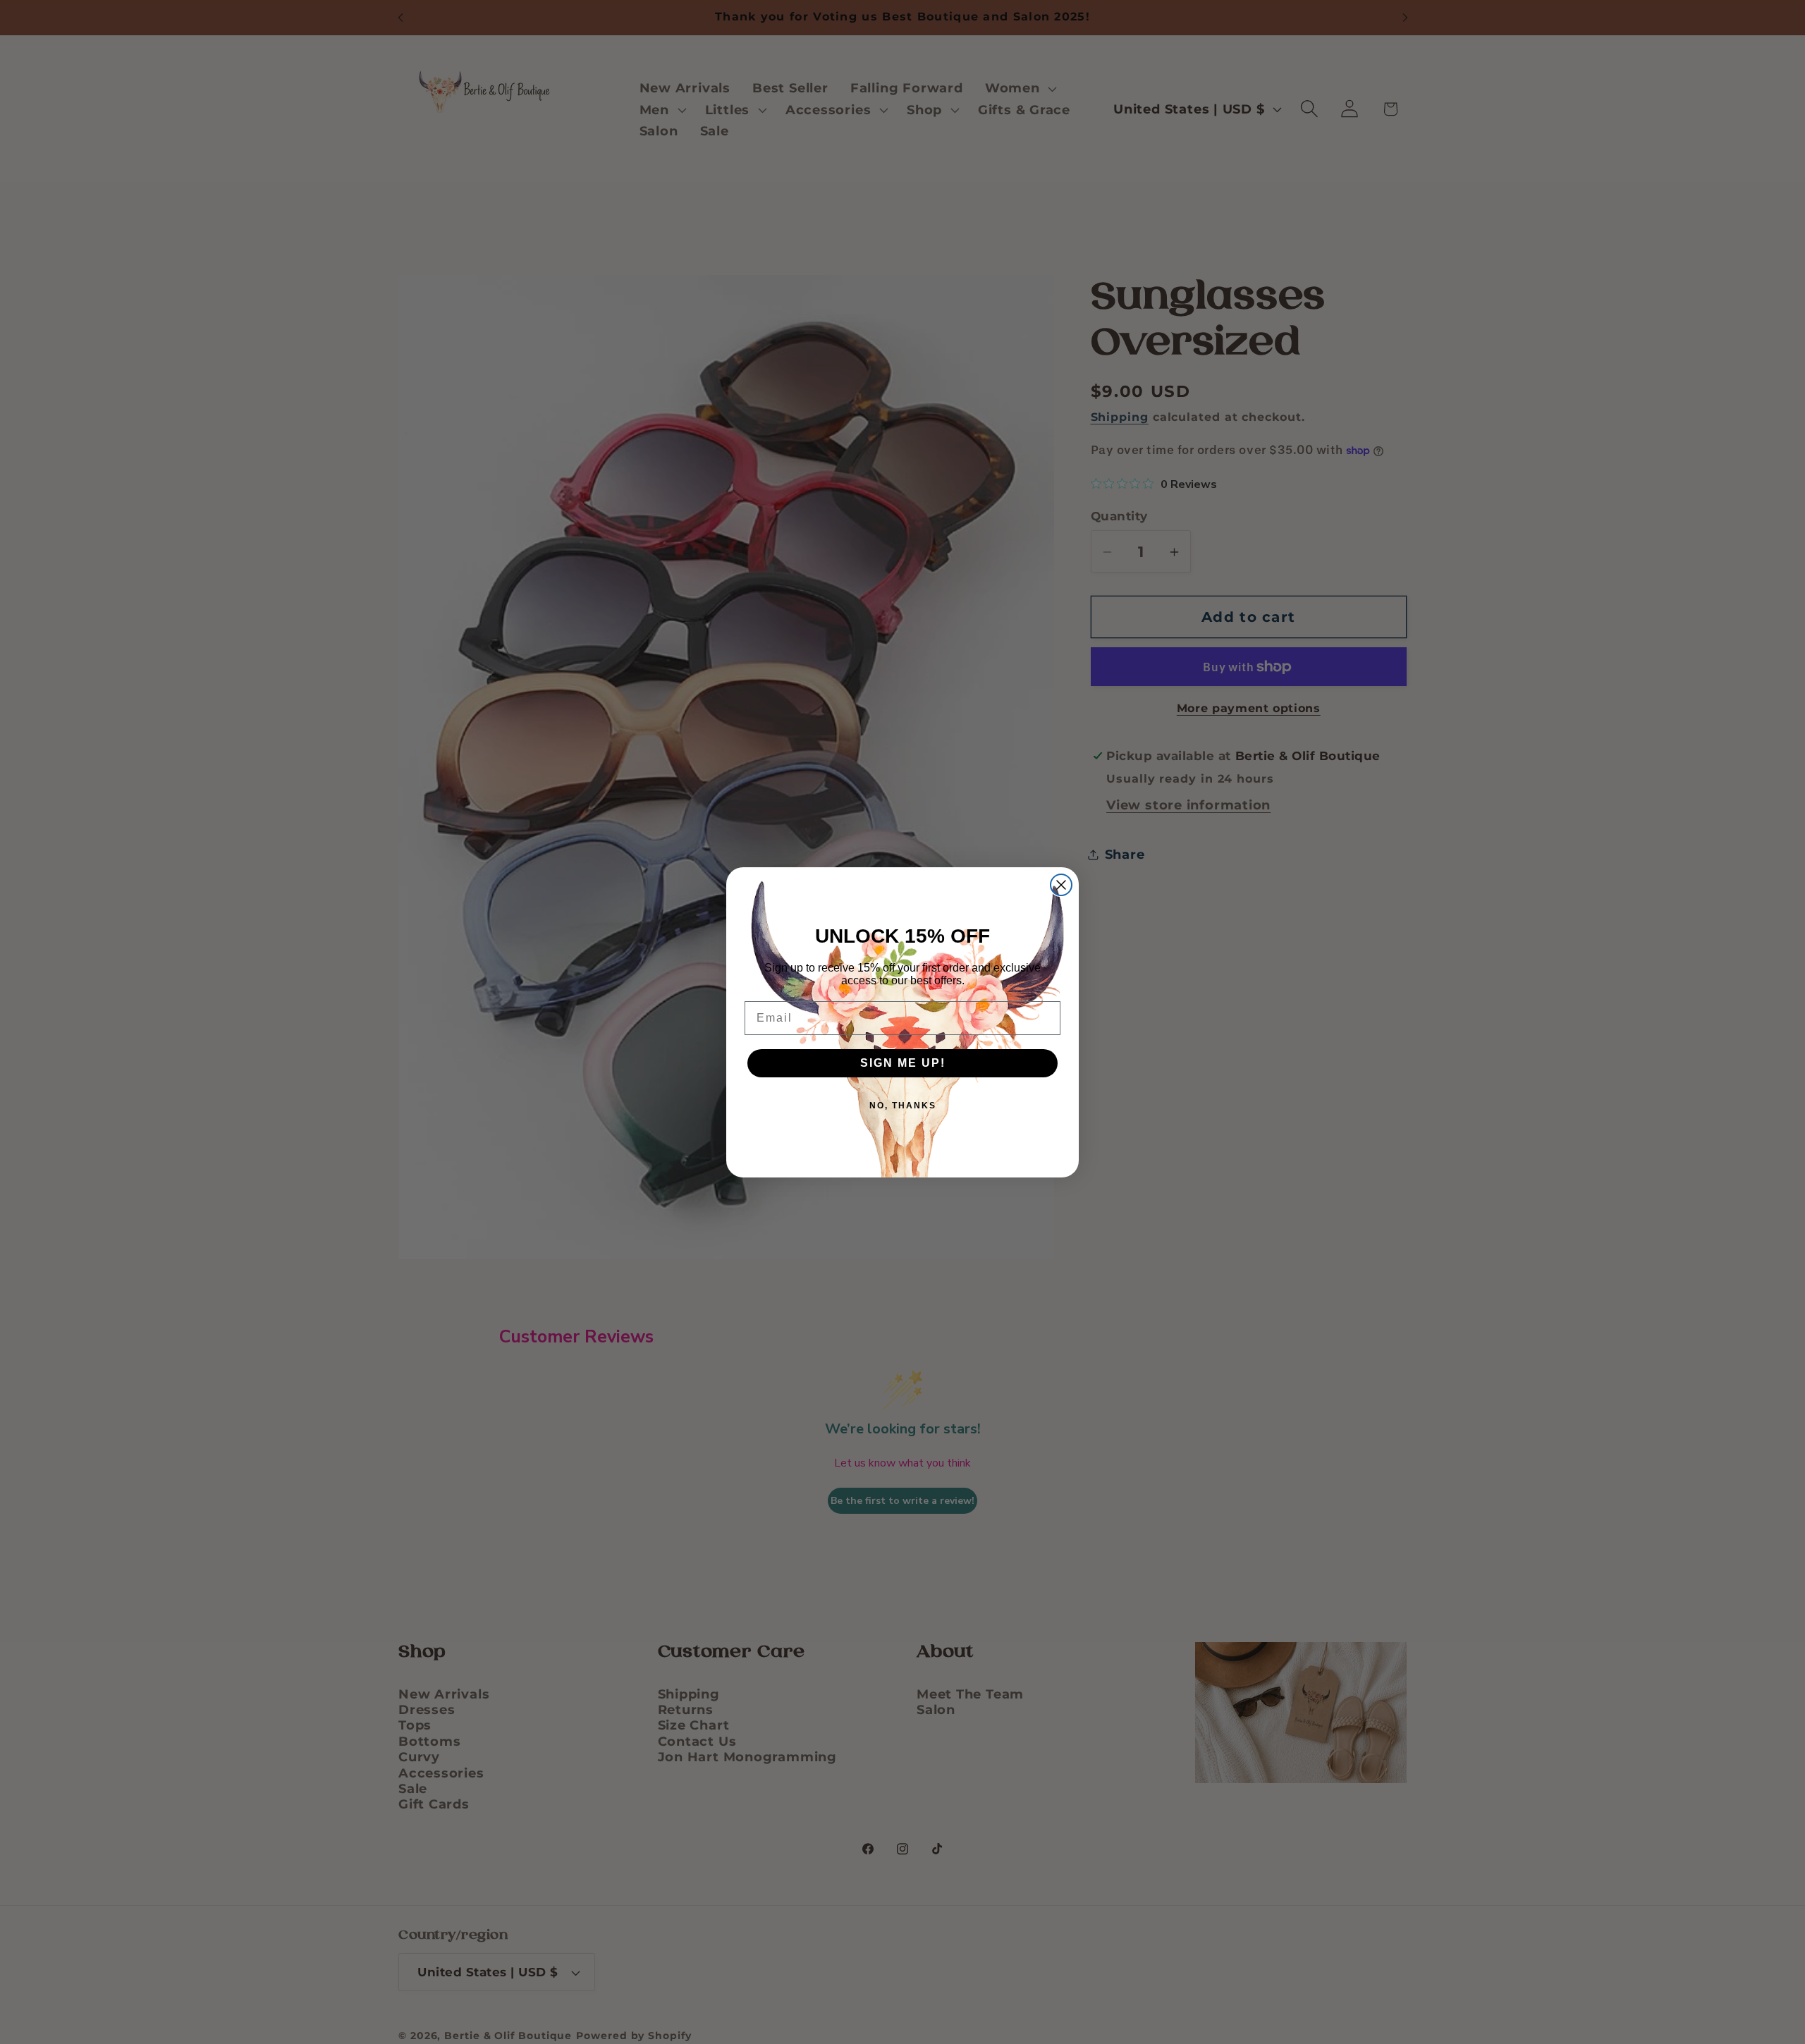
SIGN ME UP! (903, 1063)
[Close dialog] (1061, 885)
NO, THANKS (903, 1106)
